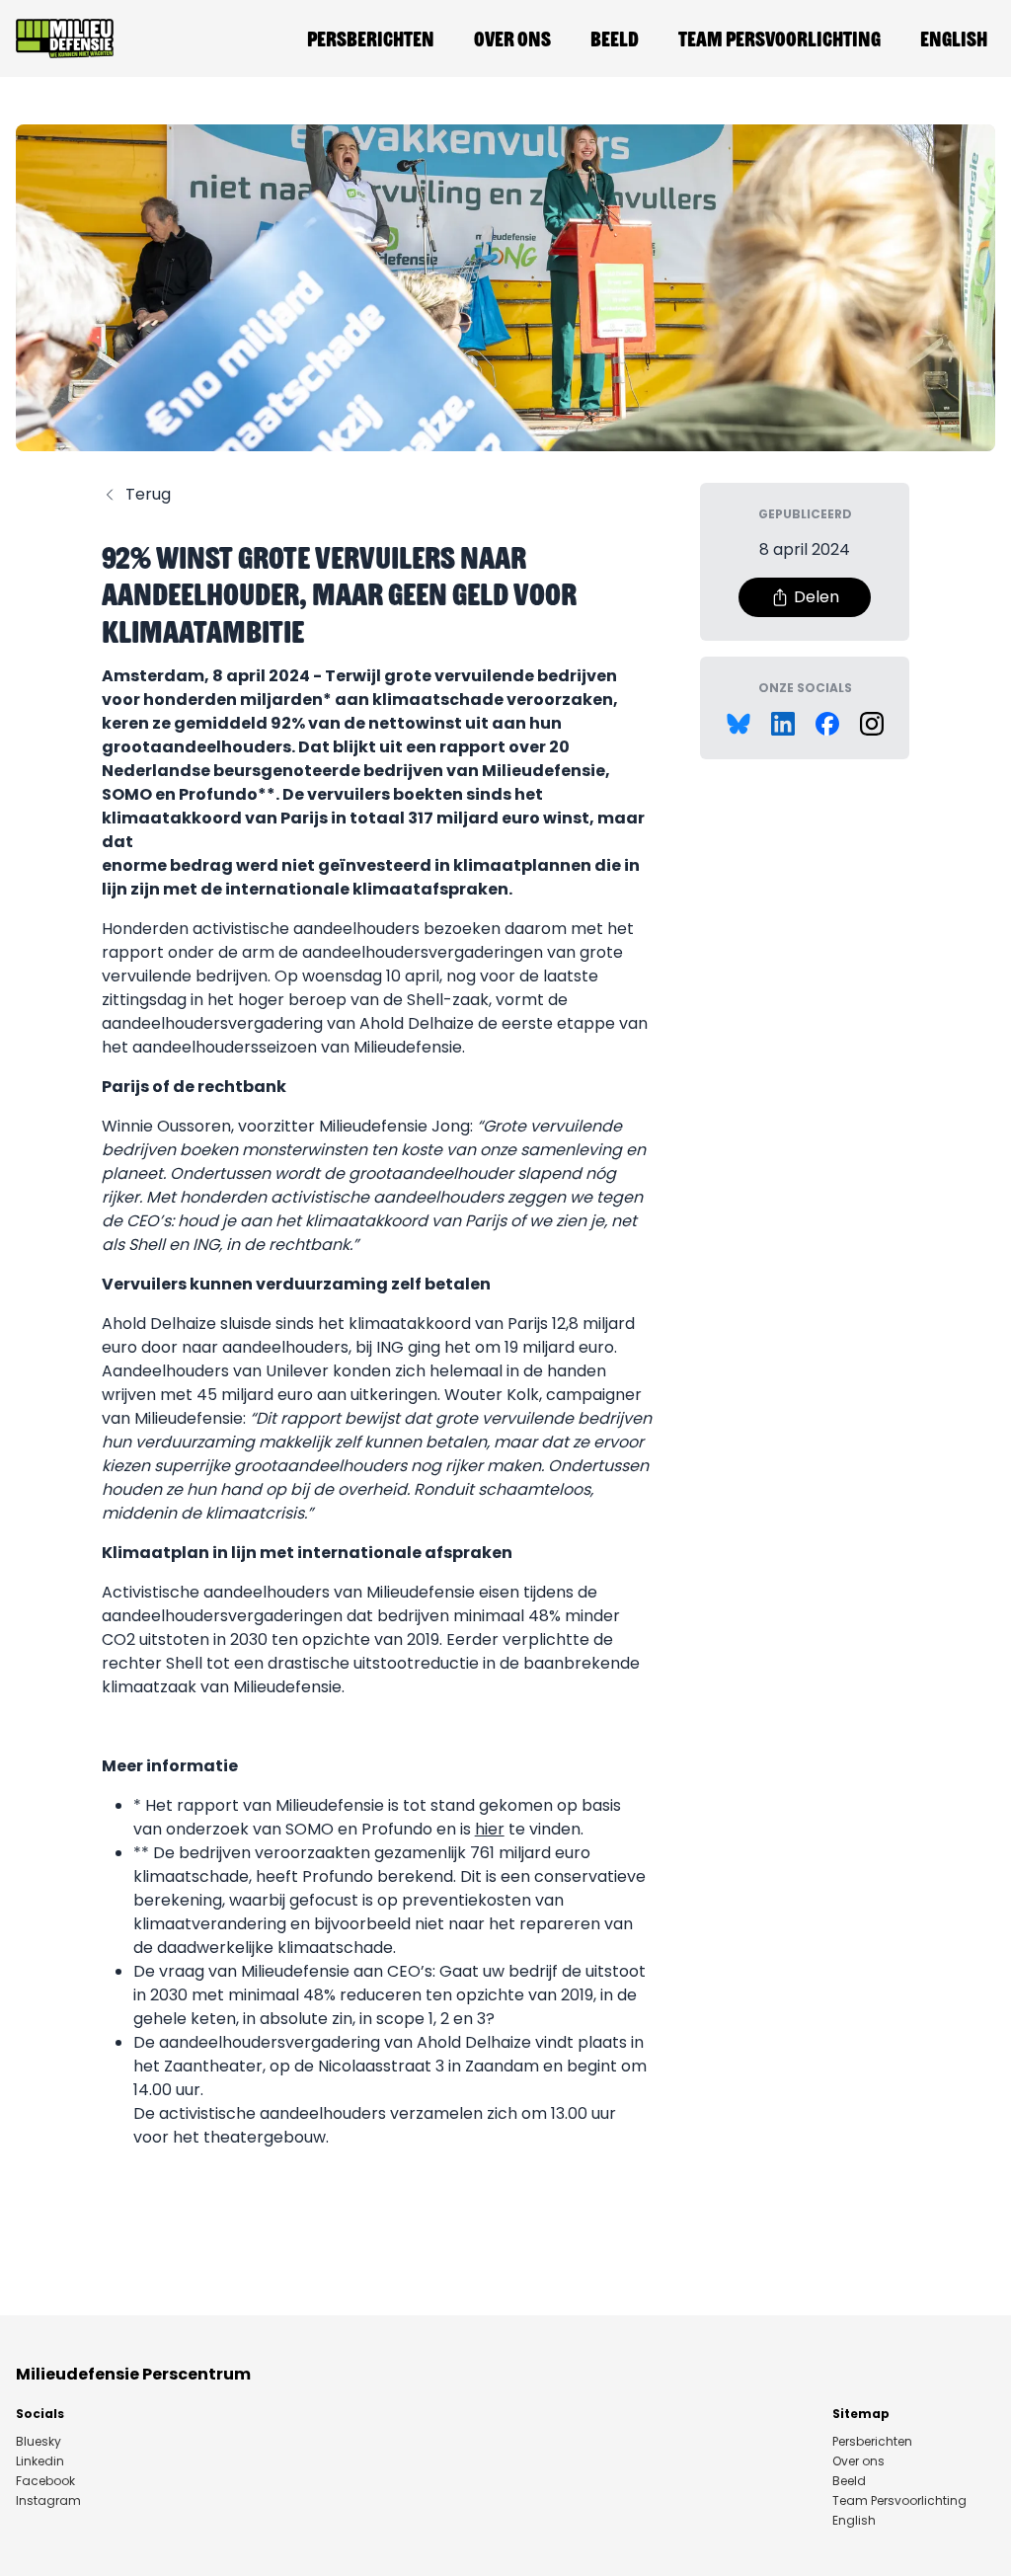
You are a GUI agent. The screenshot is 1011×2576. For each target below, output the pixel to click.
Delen (817, 597)
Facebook (45, 2481)
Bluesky (39, 2442)
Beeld (615, 39)
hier (490, 1829)
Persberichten (371, 39)
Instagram (48, 2501)
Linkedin (40, 2461)
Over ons (512, 39)
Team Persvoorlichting (779, 39)
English (954, 39)
